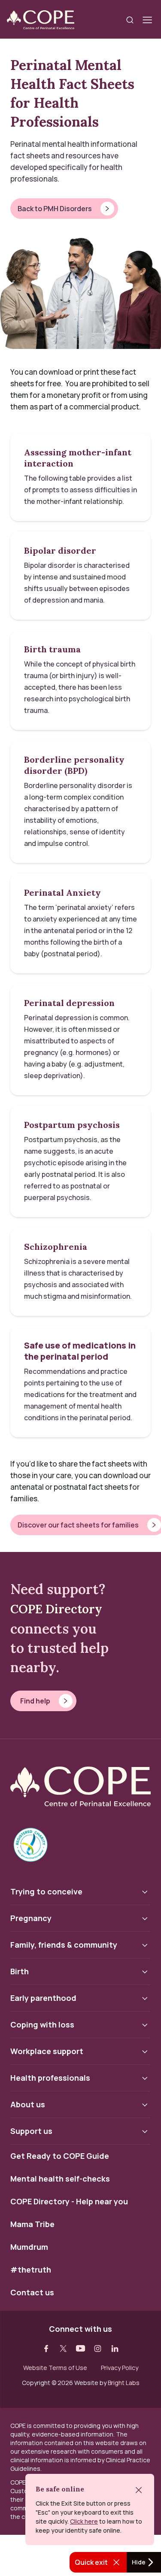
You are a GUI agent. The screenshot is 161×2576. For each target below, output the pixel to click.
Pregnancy (31, 1918)
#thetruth (31, 2270)
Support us (31, 2131)
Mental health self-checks (60, 2179)
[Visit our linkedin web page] (115, 2349)
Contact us (32, 2293)
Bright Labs (124, 2383)
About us (28, 2104)
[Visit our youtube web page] (81, 2349)
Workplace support (47, 2051)
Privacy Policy (120, 2368)
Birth (20, 1971)
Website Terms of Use (55, 2368)
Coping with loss (42, 2024)
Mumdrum (29, 2247)
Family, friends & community (64, 1945)
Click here (84, 2521)
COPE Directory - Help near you (69, 2202)
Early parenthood (43, 1998)
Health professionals (50, 2078)
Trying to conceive (46, 1891)
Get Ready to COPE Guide (60, 2156)
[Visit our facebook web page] (46, 2349)
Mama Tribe (32, 2224)
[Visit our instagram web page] (98, 2349)
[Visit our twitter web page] (64, 2349)
